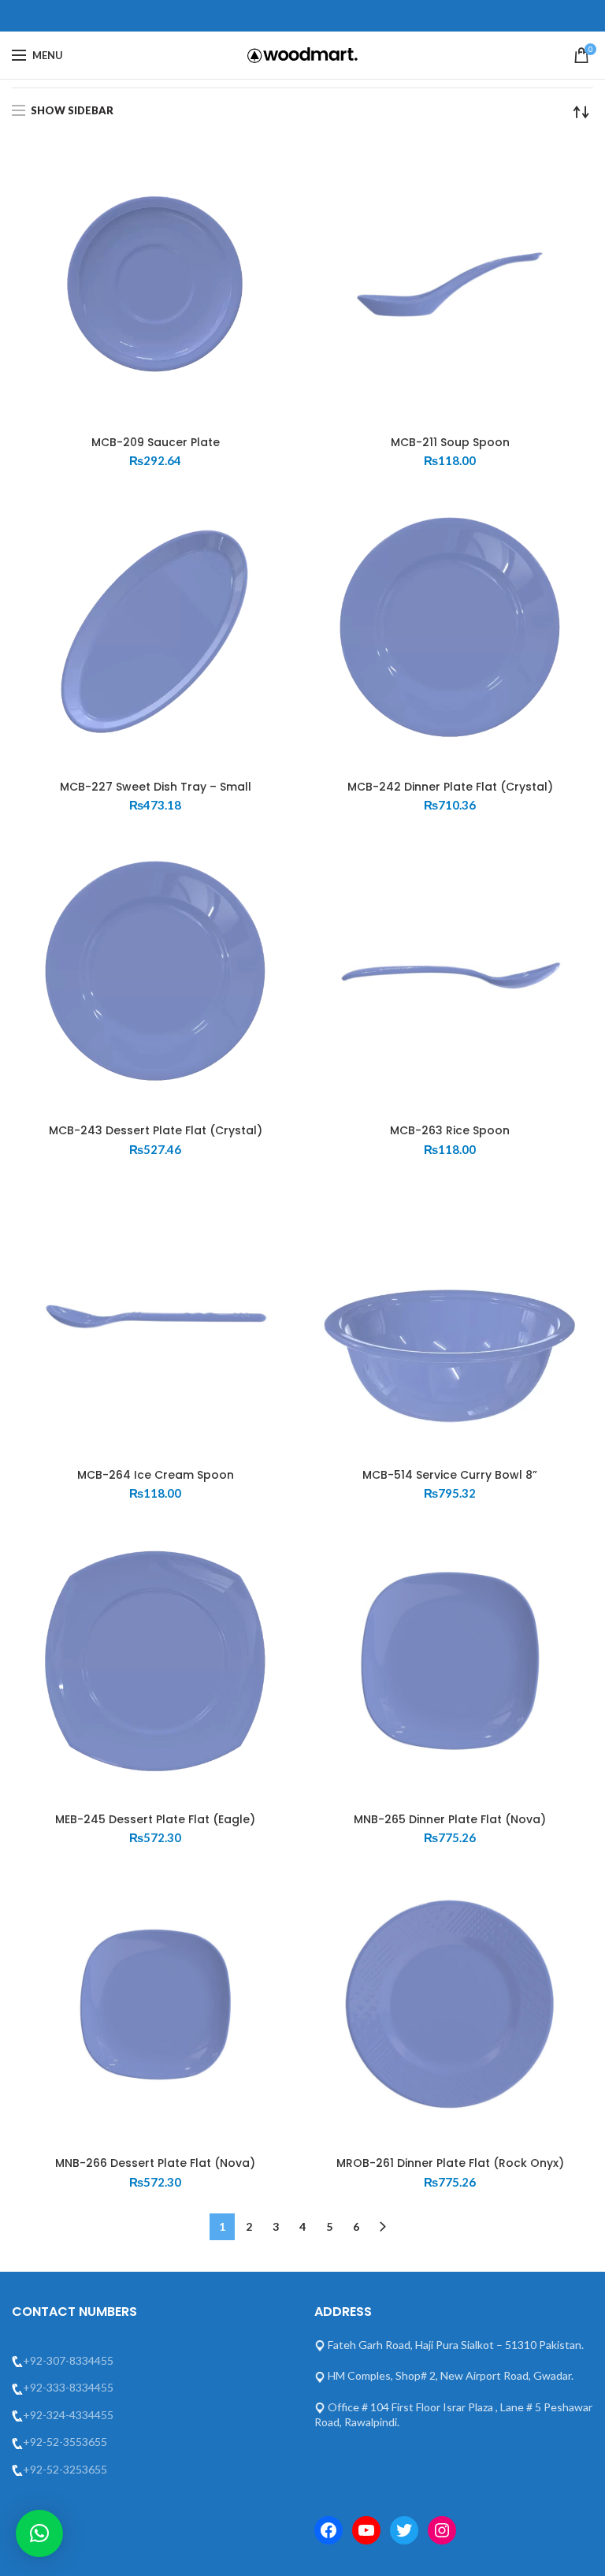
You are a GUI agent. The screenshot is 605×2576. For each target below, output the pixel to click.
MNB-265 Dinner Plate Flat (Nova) (450, 1819)
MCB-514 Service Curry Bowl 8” (450, 1475)
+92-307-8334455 (68, 2360)
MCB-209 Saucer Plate (156, 442)
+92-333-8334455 (68, 2387)
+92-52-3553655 (65, 2442)
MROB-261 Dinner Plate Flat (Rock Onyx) (450, 2163)
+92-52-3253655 (65, 2469)
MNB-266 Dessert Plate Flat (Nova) (155, 2163)
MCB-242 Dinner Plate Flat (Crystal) (450, 787)
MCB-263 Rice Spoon (450, 1130)
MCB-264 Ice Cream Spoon (156, 1475)
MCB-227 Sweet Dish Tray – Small (156, 787)
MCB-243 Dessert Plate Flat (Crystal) (156, 1130)
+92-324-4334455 (68, 2415)
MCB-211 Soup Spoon (450, 442)
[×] (39, 2533)
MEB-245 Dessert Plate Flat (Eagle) (155, 1819)
